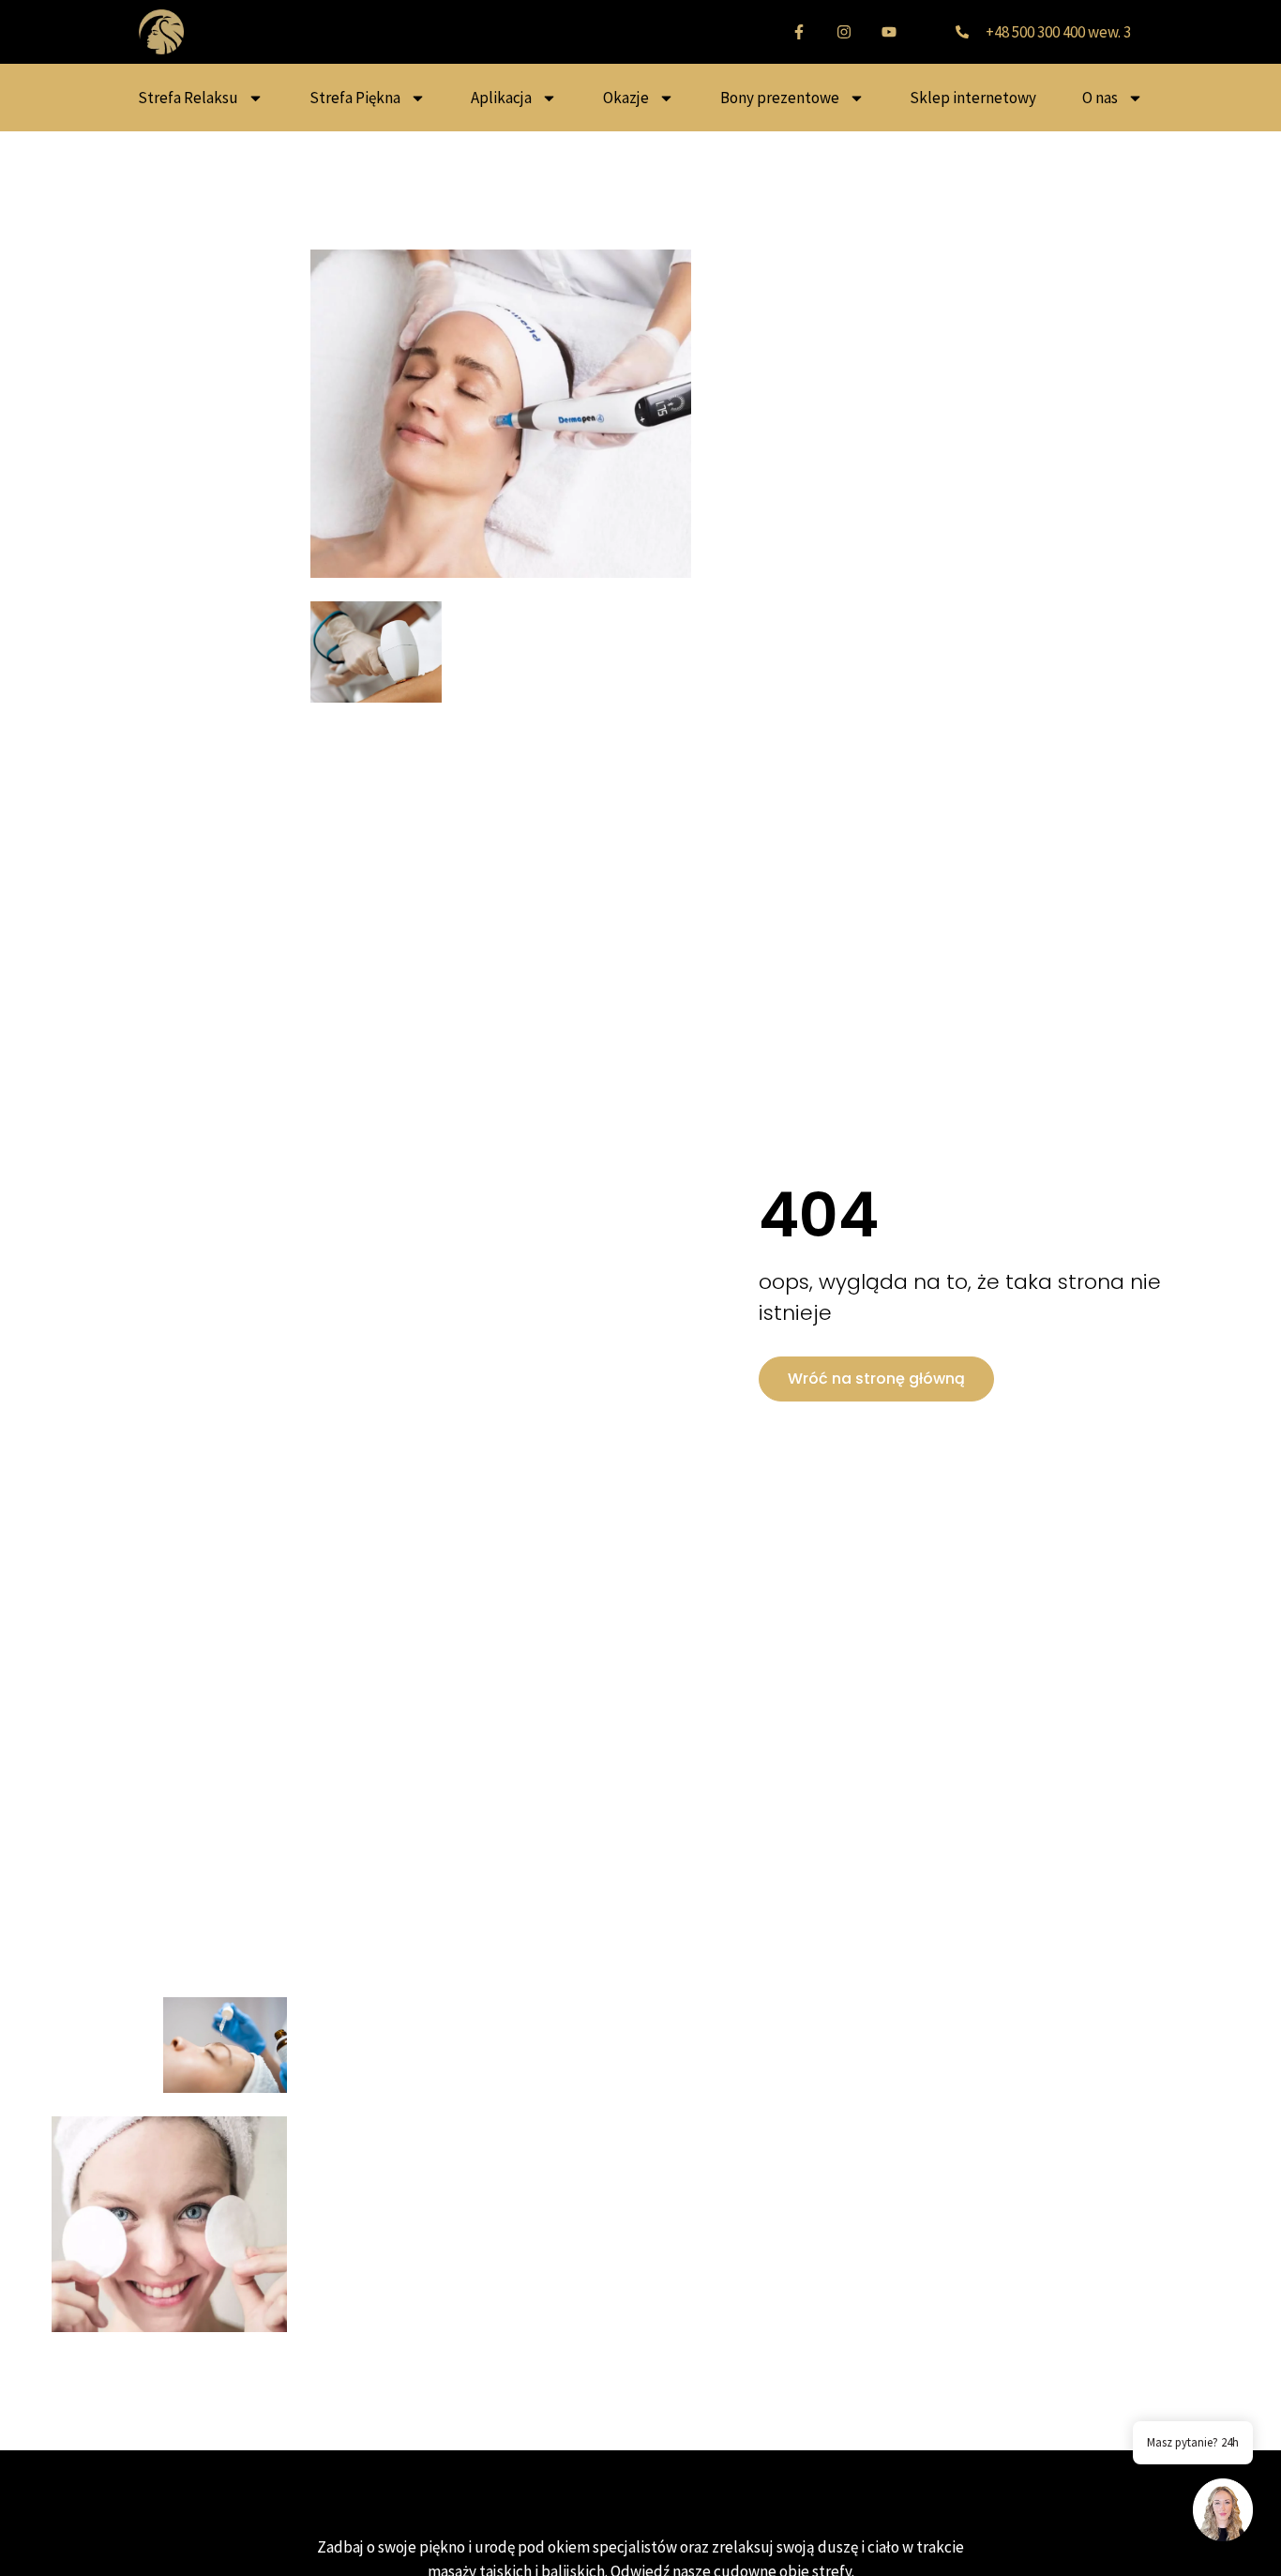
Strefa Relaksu (188, 98)
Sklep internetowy (973, 98)
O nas (1100, 98)
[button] (1223, 2513)
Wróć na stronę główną (876, 1379)
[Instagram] (844, 32)
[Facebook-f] (799, 32)
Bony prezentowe (780, 98)
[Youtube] (889, 32)
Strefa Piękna (355, 98)
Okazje (626, 98)
